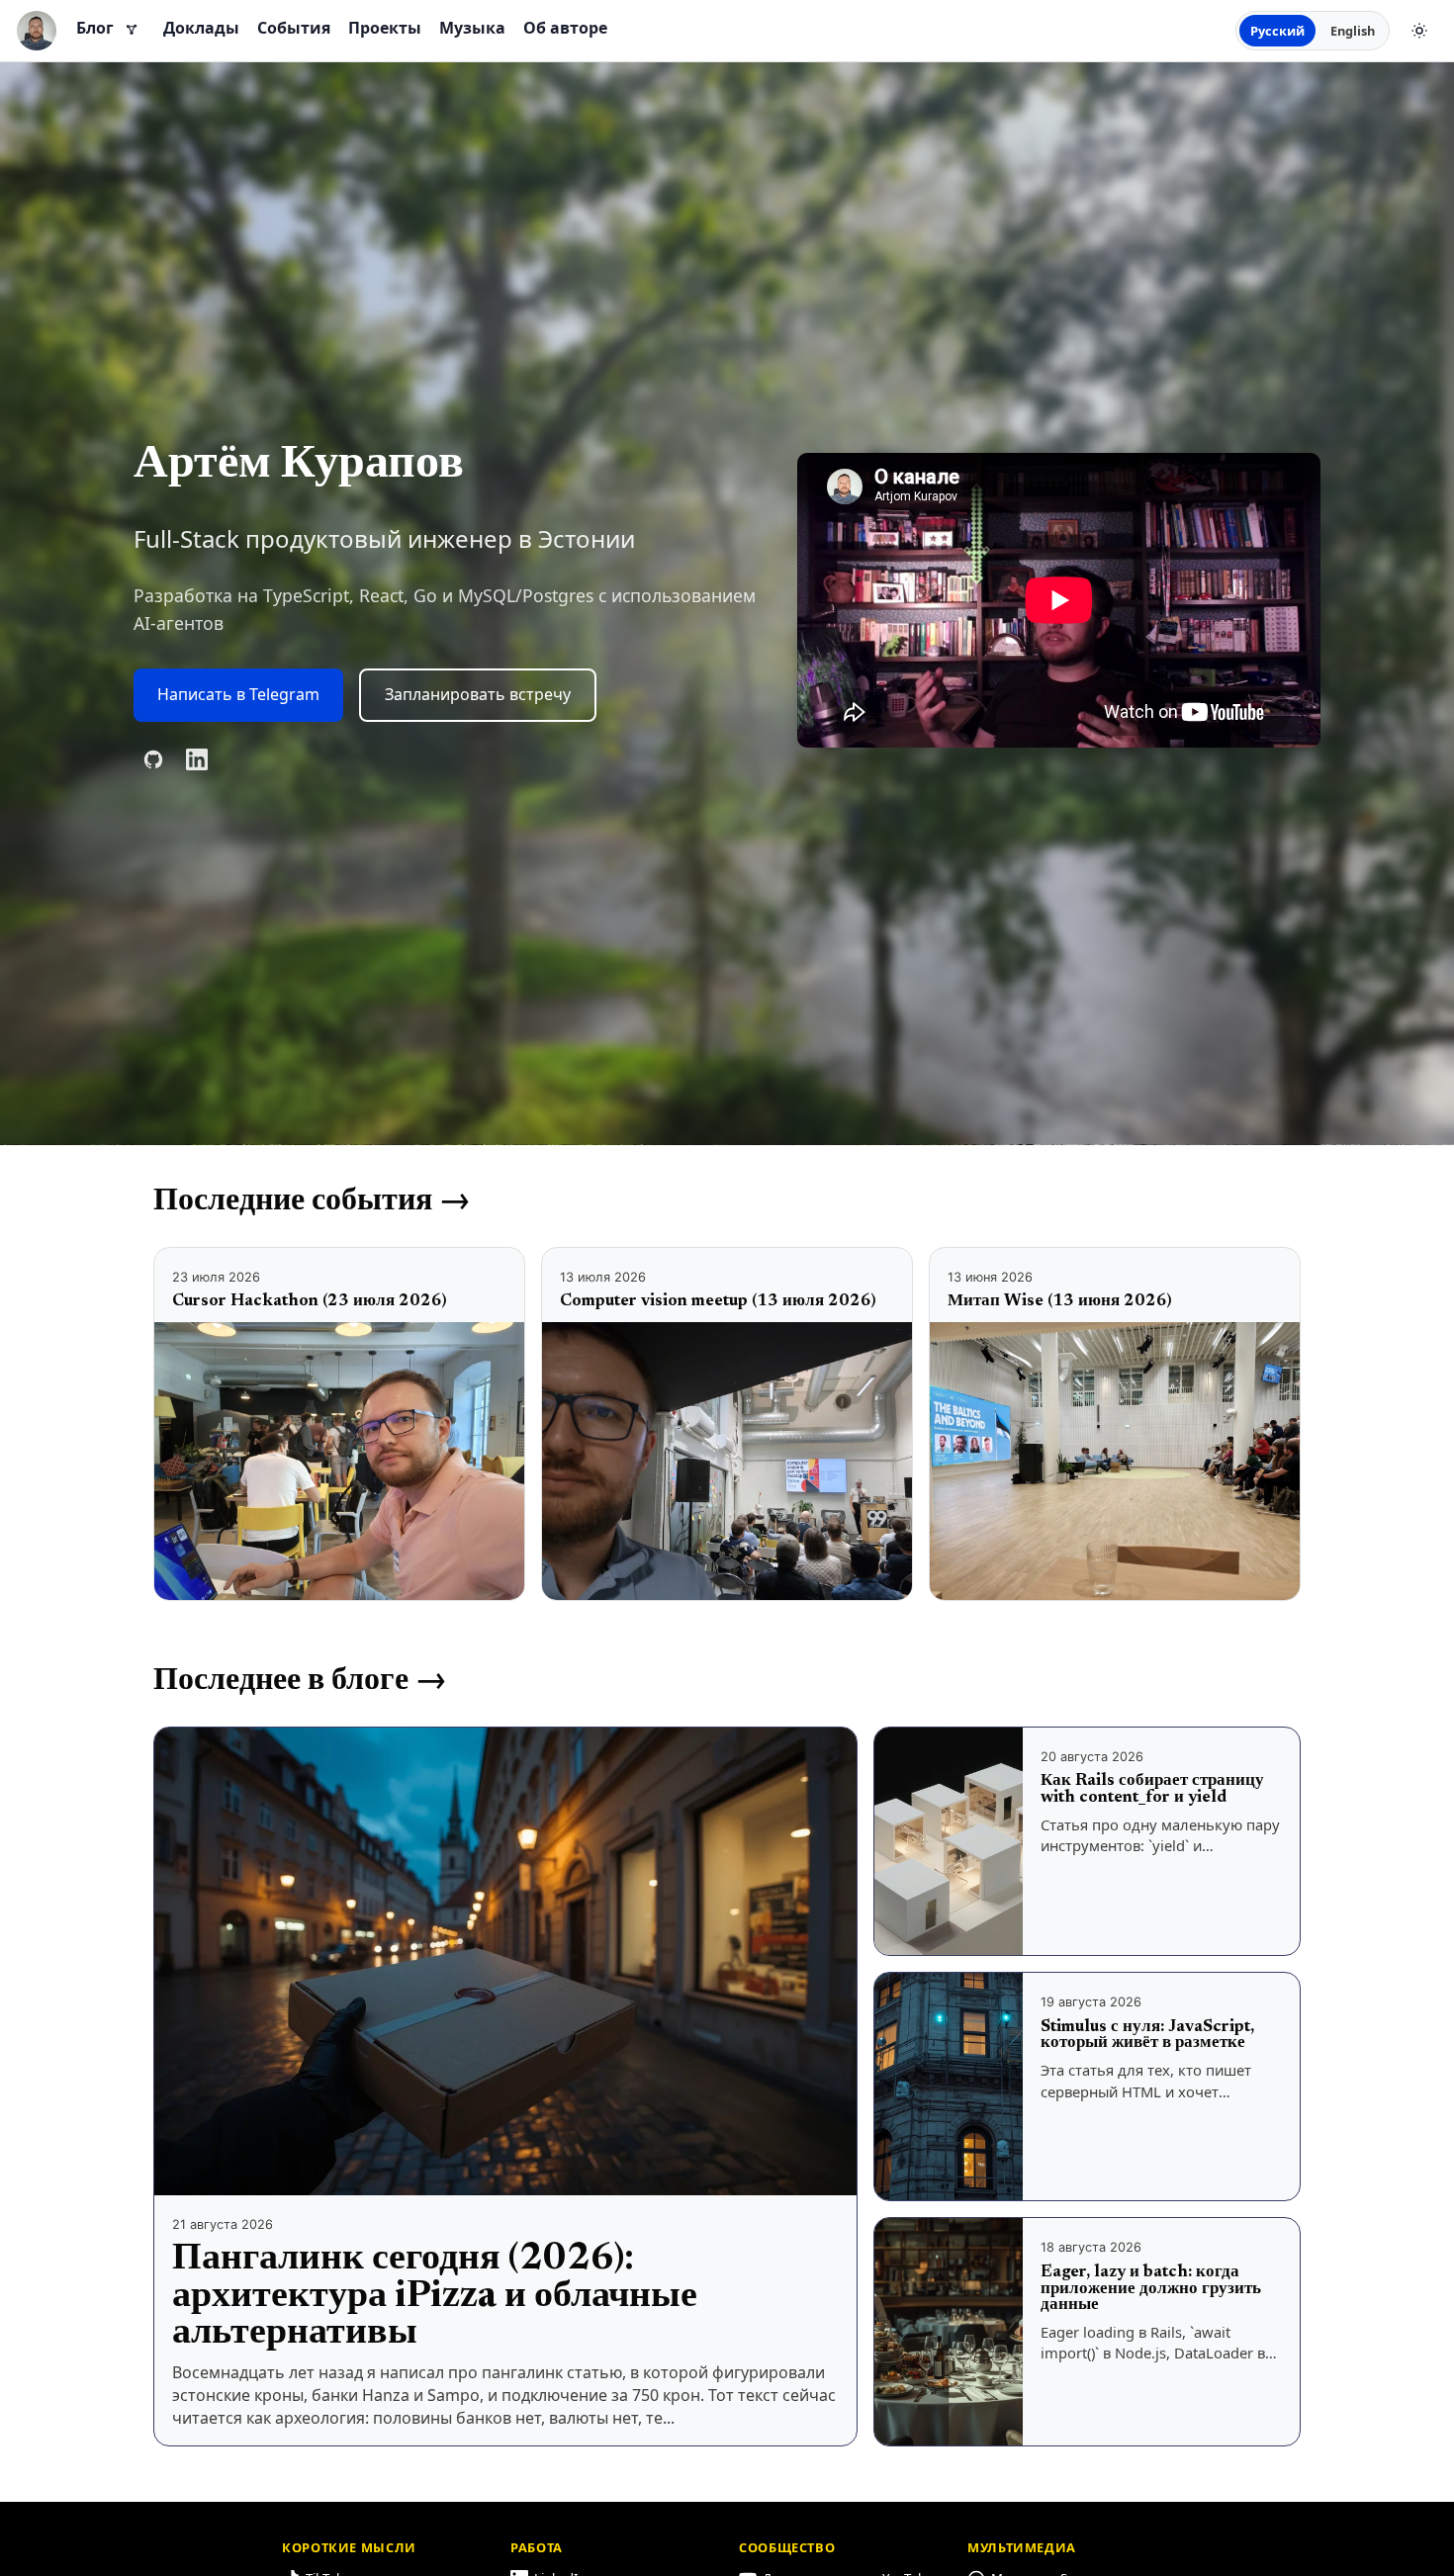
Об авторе (565, 28)
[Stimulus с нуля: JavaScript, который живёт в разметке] (949, 2087)
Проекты (385, 28)
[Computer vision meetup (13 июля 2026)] (727, 1461)
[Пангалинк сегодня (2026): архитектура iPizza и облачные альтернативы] (505, 1962)
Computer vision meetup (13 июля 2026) (718, 1301)
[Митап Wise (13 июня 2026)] (1115, 1461)
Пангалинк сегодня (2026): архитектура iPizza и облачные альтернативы (435, 2297)
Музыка (472, 28)
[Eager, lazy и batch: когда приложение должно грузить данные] (949, 2332)
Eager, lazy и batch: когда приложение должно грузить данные (1151, 2289)
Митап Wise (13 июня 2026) (1059, 1301)
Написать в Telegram (238, 694)
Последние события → (312, 1201)
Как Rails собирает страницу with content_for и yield (1152, 1789)
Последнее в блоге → (300, 1681)
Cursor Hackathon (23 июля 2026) (309, 1301)
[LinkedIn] (197, 759)
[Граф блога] (132, 31)
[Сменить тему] (1419, 31)
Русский (1277, 31)
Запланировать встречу (478, 694)
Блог (95, 28)
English (1353, 31)
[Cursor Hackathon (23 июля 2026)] (339, 1461)
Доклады (201, 28)
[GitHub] (153, 759)
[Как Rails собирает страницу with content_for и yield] (949, 1841)
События (294, 28)
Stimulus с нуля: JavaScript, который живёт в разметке (1147, 2036)
